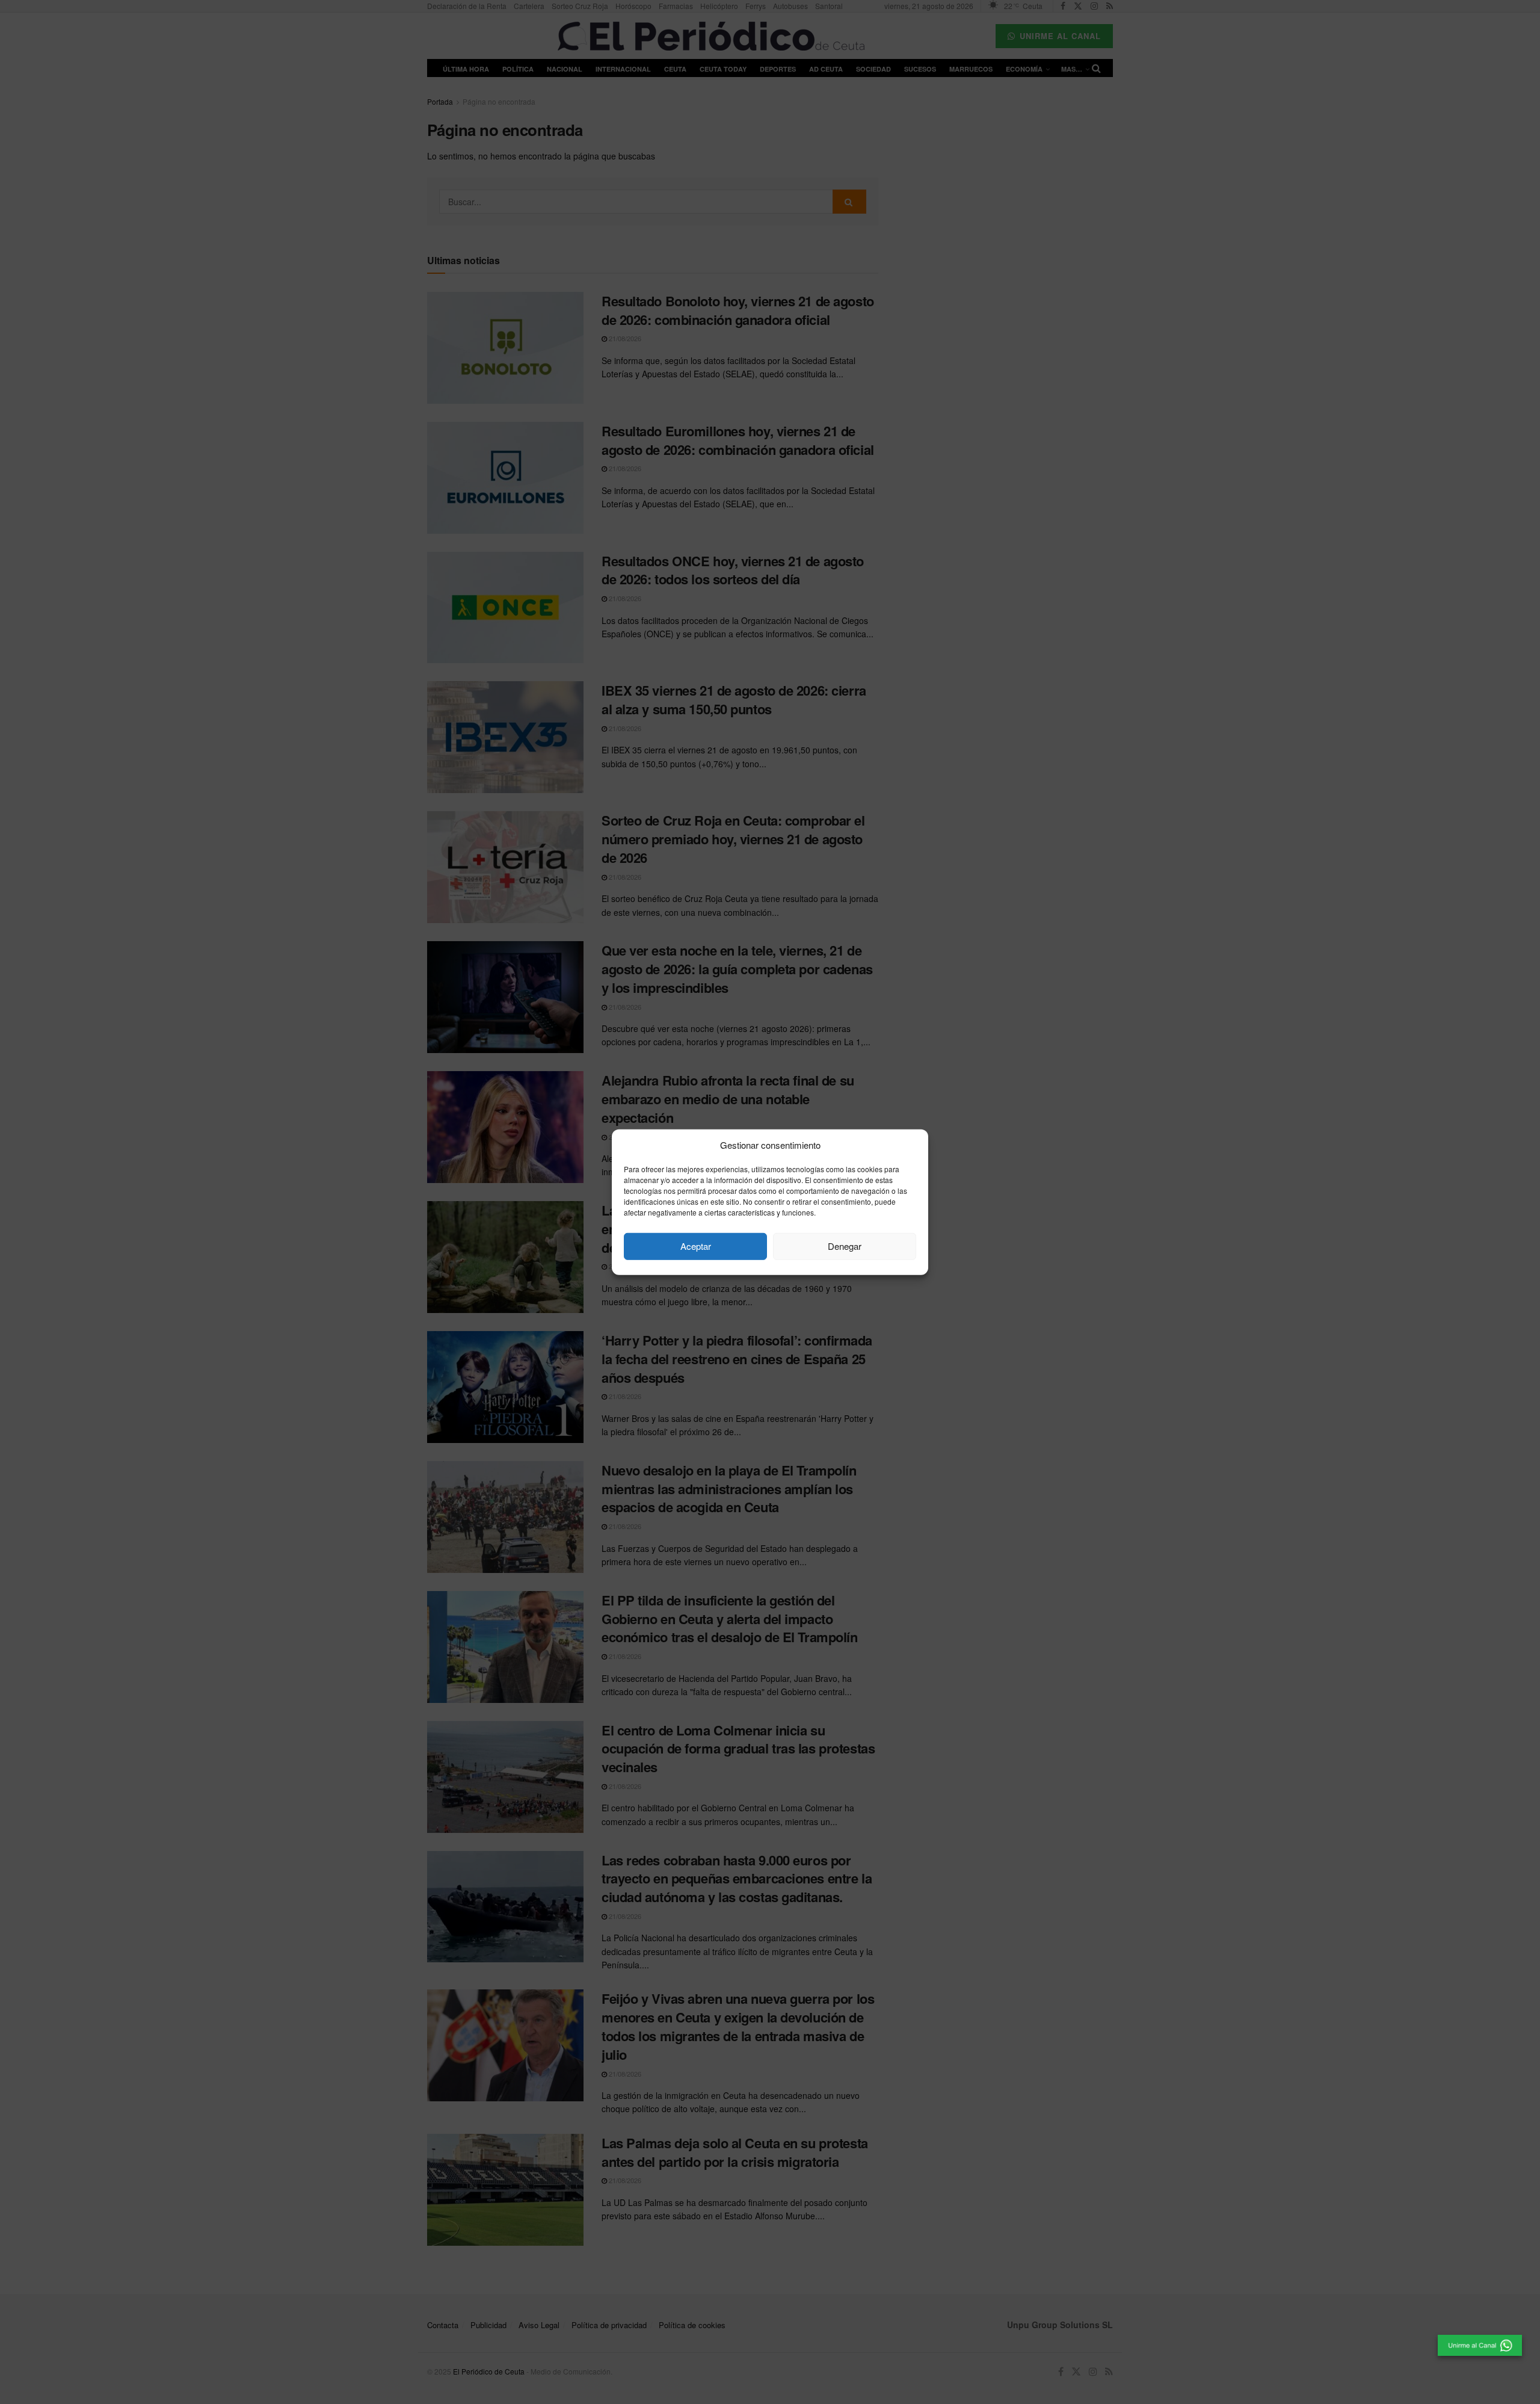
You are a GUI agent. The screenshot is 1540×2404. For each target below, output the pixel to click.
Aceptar (696, 1246)
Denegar (845, 1246)
